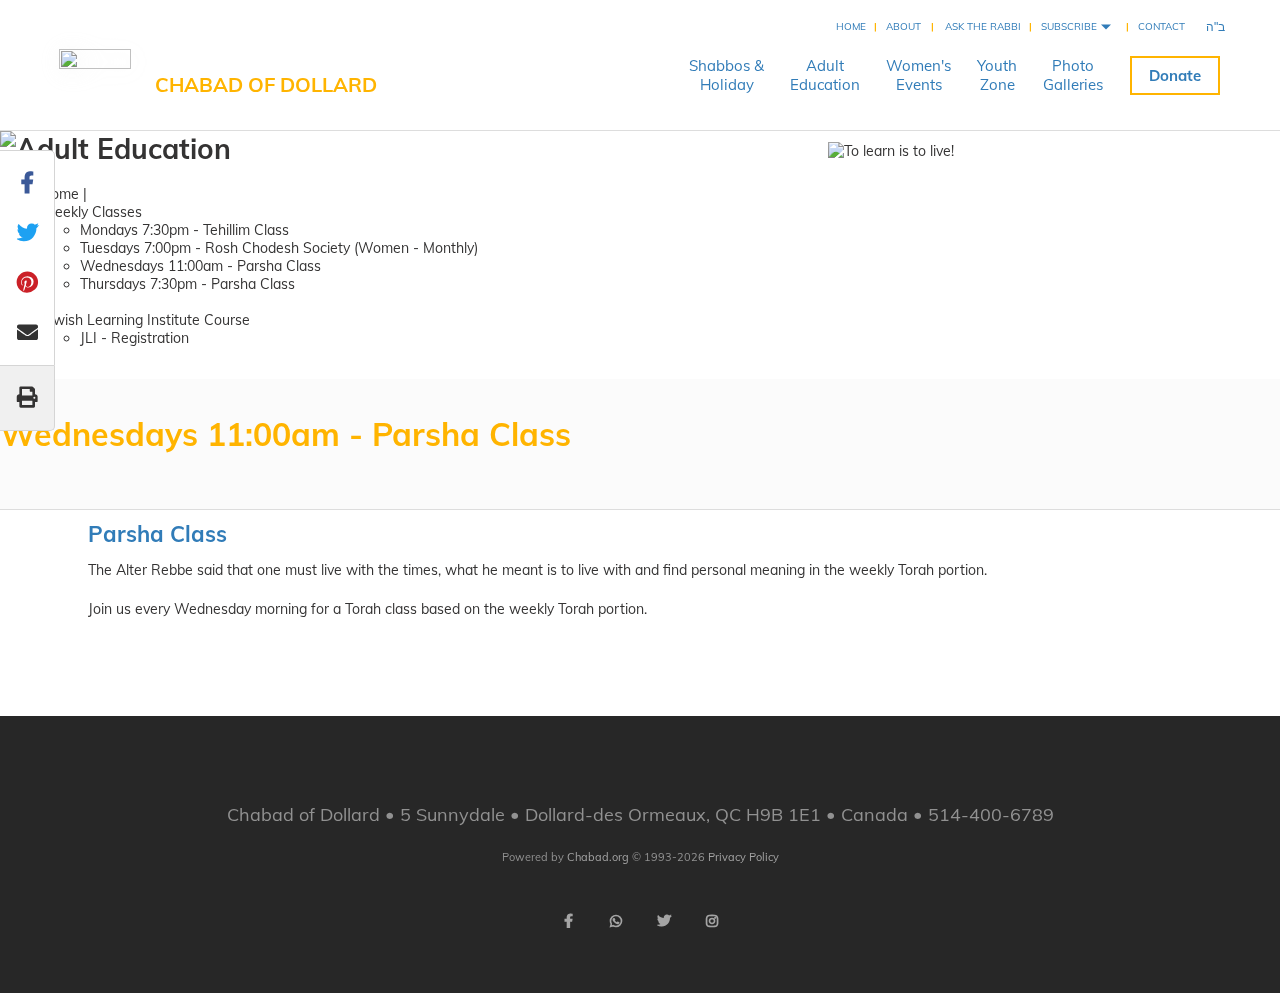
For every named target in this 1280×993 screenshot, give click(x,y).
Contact (1161, 26)
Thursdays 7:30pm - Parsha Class (187, 284)
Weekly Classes (91, 212)
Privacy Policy (743, 857)
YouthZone (997, 75)
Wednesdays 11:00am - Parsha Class (200, 266)
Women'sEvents (918, 75)
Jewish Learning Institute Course (145, 320)
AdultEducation (825, 75)
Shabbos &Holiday (726, 75)
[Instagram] (712, 921)
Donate (1175, 75)
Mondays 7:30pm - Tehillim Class (184, 230)
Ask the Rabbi (983, 26)
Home (851, 26)
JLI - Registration (134, 338)
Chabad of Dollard (266, 84)
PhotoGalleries (1073, 75)
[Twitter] (664, 921)
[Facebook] (568, 921)
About (903, 26)
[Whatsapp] (616, 921)
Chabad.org (598, 857)
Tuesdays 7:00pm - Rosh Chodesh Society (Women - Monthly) (279, 248)
